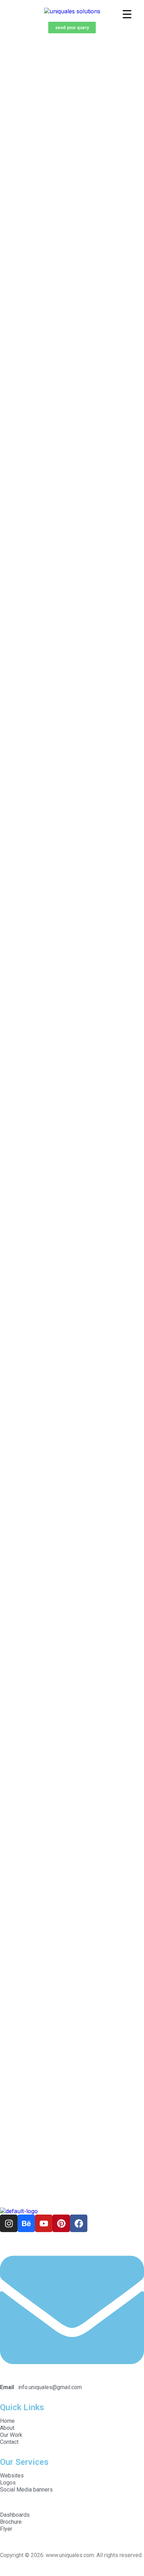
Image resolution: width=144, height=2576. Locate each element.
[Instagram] (9, 2223)
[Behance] (26, 2223)
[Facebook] (79, 2223)
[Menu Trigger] (127, 14)
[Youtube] (44, 2223)
